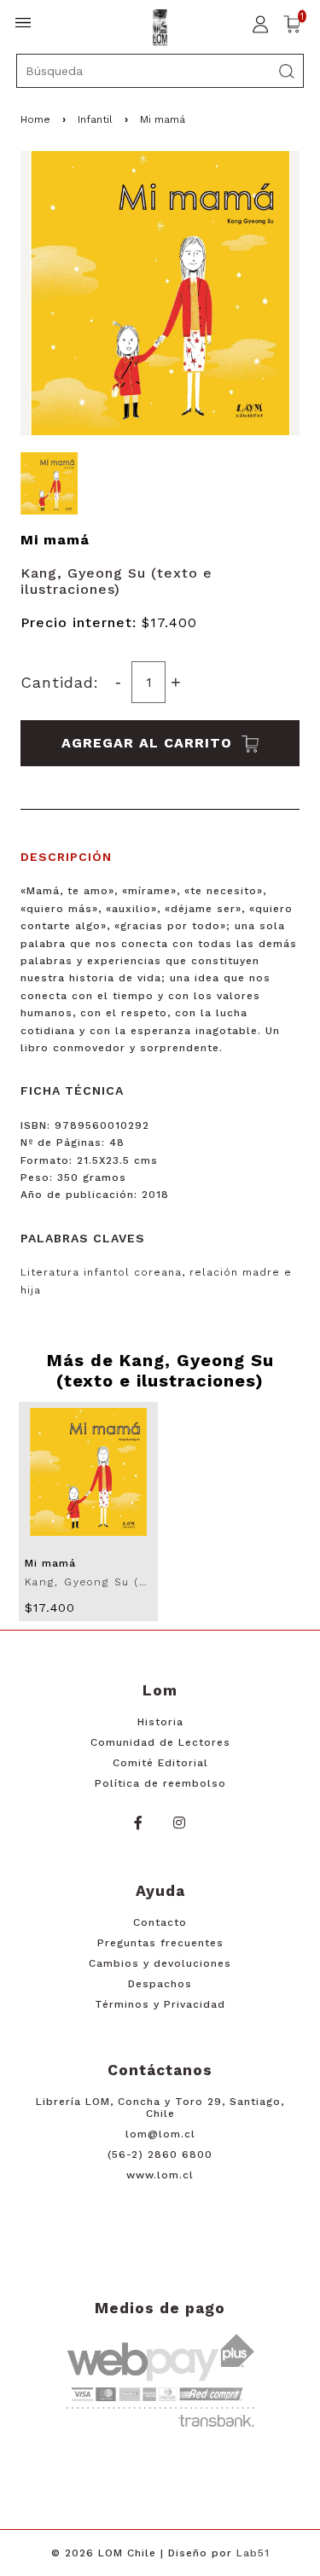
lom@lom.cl (160, 2134)
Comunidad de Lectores (160, 1742)
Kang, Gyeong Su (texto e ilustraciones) (116, 581)
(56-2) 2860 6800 (160, 2154)
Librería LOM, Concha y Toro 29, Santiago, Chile (160, 2108)
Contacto (160, 1922)
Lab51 (253, 2553)
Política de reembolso (160, 1783)
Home (35, 119)
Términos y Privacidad (160, 2004)
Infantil (95, 119)
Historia (160, 1722)
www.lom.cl (160, 2175)
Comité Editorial (160, 1763)
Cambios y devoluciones (160, 1963)
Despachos (160, 1984)
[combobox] (160, 71)
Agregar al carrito (149, 743)
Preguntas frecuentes (160, 1943)
